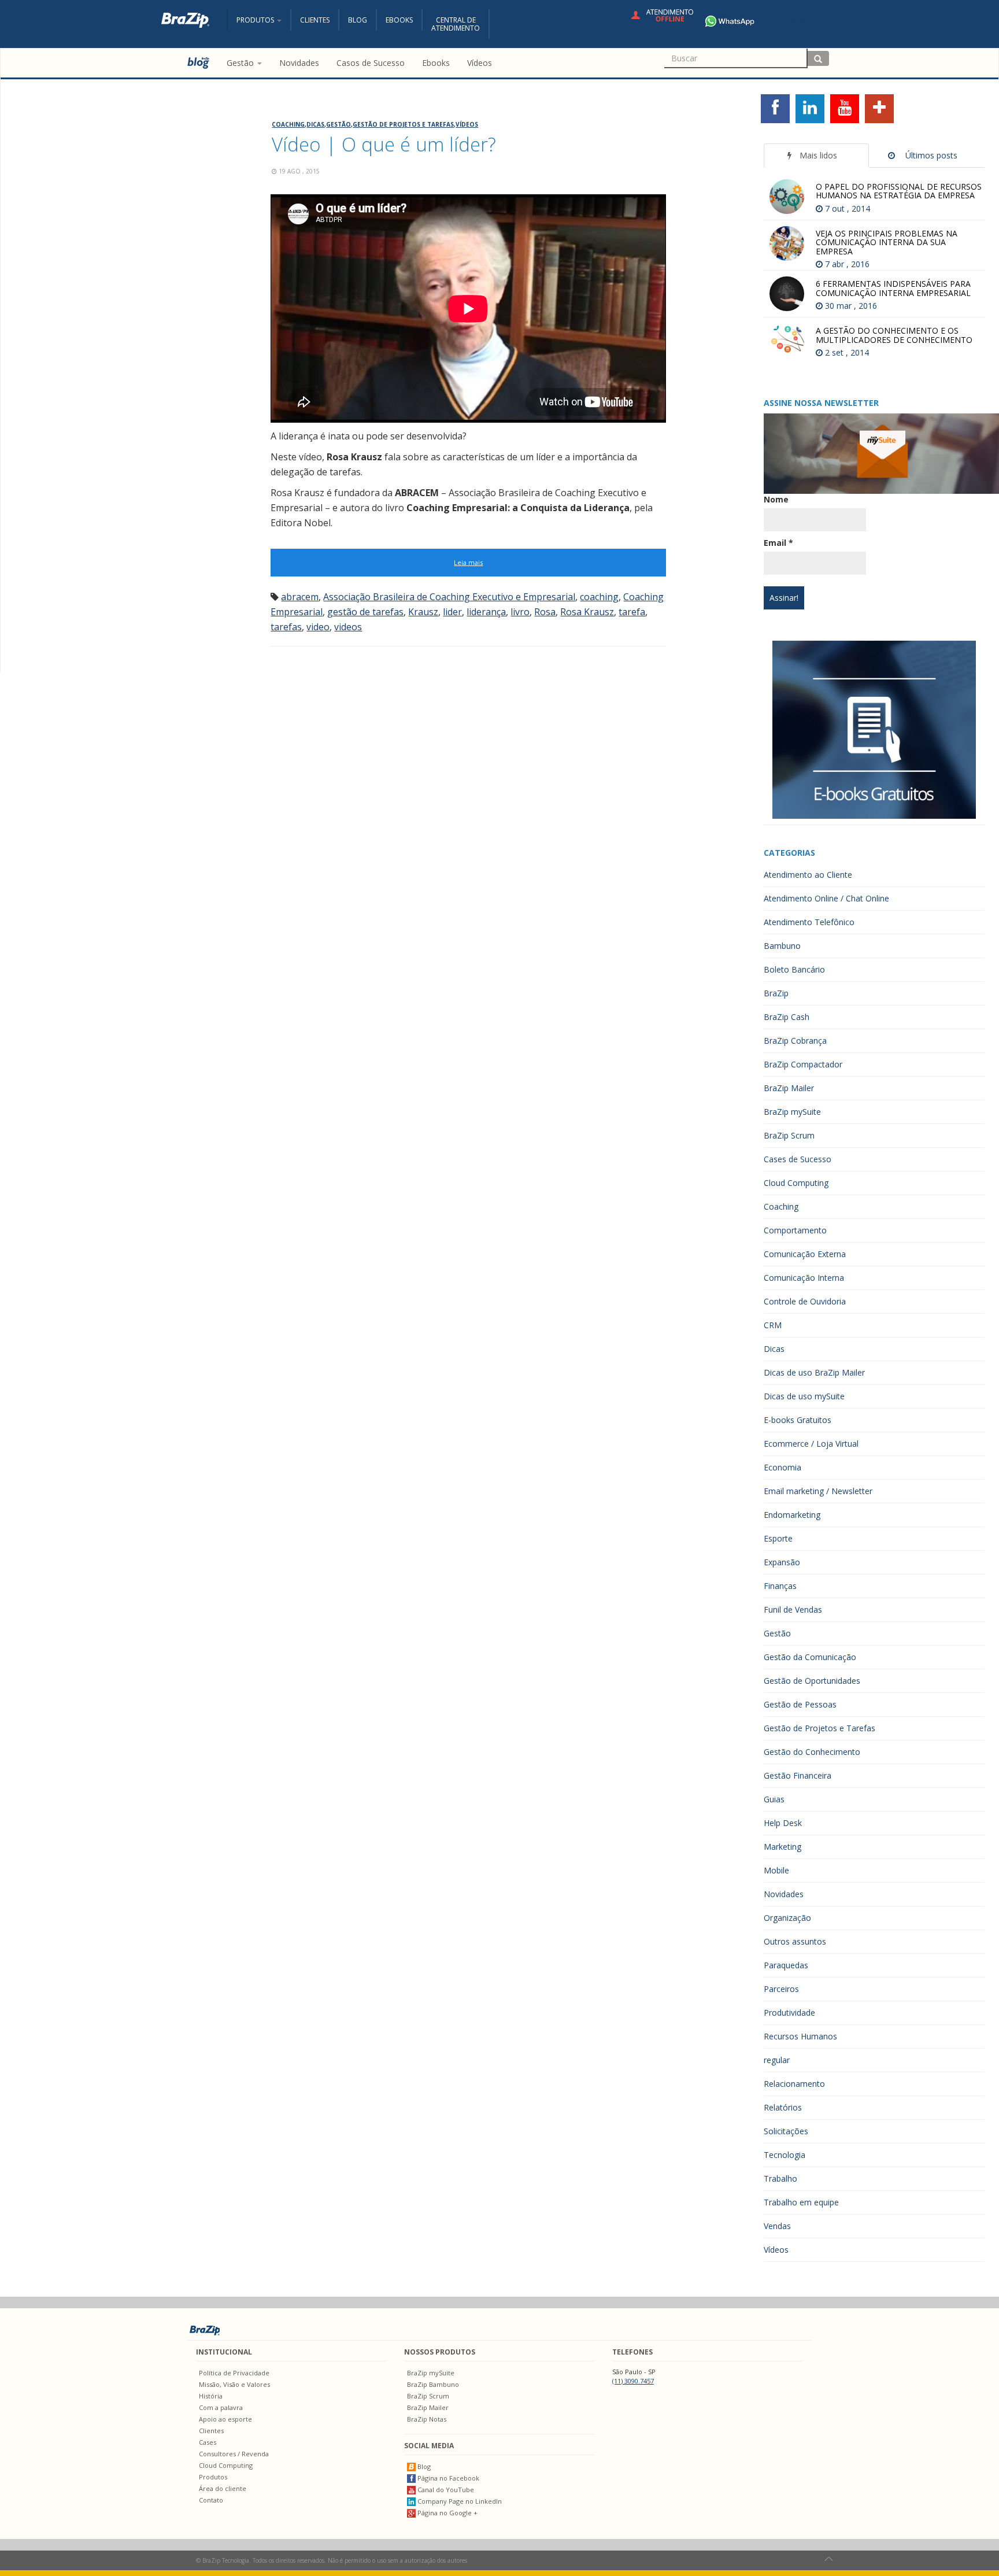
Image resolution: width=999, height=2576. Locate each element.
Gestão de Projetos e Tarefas (403, 124)
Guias (774, 1799)
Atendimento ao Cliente (808, 875)
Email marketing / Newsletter (818, 1491)
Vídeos (467, 124)
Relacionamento (794, 2084)
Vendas (777, 2226)
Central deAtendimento (456, 24)
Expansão (782, 1562)
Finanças (780, 1586)
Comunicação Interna (804, 1278)
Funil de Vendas (793, 1609)
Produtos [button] (256, 20)
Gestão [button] (241, 63)
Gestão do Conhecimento (812, 1752)
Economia (782, 1467)
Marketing (782, 1847)
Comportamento (795, 1230)
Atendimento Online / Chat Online (826, 898)
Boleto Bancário (794, 969)
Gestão (338, 124)
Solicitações (786, 2131)
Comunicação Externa (805, 1254)
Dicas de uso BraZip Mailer (814, 1372)
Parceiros (781, 1989)
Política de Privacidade (234, 2373)
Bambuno (782, 946)
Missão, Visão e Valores (234, 2384)
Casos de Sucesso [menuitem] (371, 63)
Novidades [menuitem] (299, 63)
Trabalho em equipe (801, 2202)
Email (778, 543)
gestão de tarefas (365, 612)
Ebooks (399, 20)
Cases (208, 2442)
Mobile (776, 1870)
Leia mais (468, 562)
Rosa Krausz (587, 612)
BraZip (776, 993)
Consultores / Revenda (234, 2454)
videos (348, 627)
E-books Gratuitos (798, 1420)
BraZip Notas (427, 2419)
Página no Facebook (447, 2478)
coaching (599, 597)
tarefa (632, 612)
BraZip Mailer (789, 1088)
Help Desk (783, 1823)
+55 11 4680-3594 (795, 21)
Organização (787, 1918)
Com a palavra (221, 2407)
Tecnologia (785, 2155)
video (318, 627)
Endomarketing (792, 1515)
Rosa (545, 612)
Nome (776, 499)
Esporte (778, 1538)
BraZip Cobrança (795, 1041)
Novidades (784, 1894)
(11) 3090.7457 (633, 2381)
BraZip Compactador (803, 1064)
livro (520, 612)
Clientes (315, 20)
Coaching (288, 124)
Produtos (213, 2477)
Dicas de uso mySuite (804, 1396)
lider (452, 612)
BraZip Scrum (789, 1135)
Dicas (315, 124)
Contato (211, 2500)
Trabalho (780, 2178)
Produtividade (789, 2013)
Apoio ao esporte (225, 2419)
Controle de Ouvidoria (805, 1301)
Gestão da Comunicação (810, 1657)
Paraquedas (786, 1965)
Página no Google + (447, 2513)
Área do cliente (223, 2488)
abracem (300, 597)
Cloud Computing (796, 1183)
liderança (486, 612)
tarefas (286, 627)
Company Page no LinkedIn (459, 2501)
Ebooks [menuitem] (436, 63)
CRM (773, 1325)
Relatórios (783, 2107)
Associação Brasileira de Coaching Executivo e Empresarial (449, 597)
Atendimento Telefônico (809, 922)
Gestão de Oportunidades (812, 1681)
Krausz (423, 612)
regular (777, 2060)
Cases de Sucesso (798, 1159)
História (211, 2396)
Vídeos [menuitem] (480, 63)
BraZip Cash (787, 1017)
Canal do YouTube (445, 2490)
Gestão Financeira (798, 1775)
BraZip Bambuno (433, 2384)
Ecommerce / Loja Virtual (811, 1444)
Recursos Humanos (800, 2036)
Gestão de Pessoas (800, 1704)
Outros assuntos (795, 1941)
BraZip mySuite (792, 1112)
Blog (358, 20)
